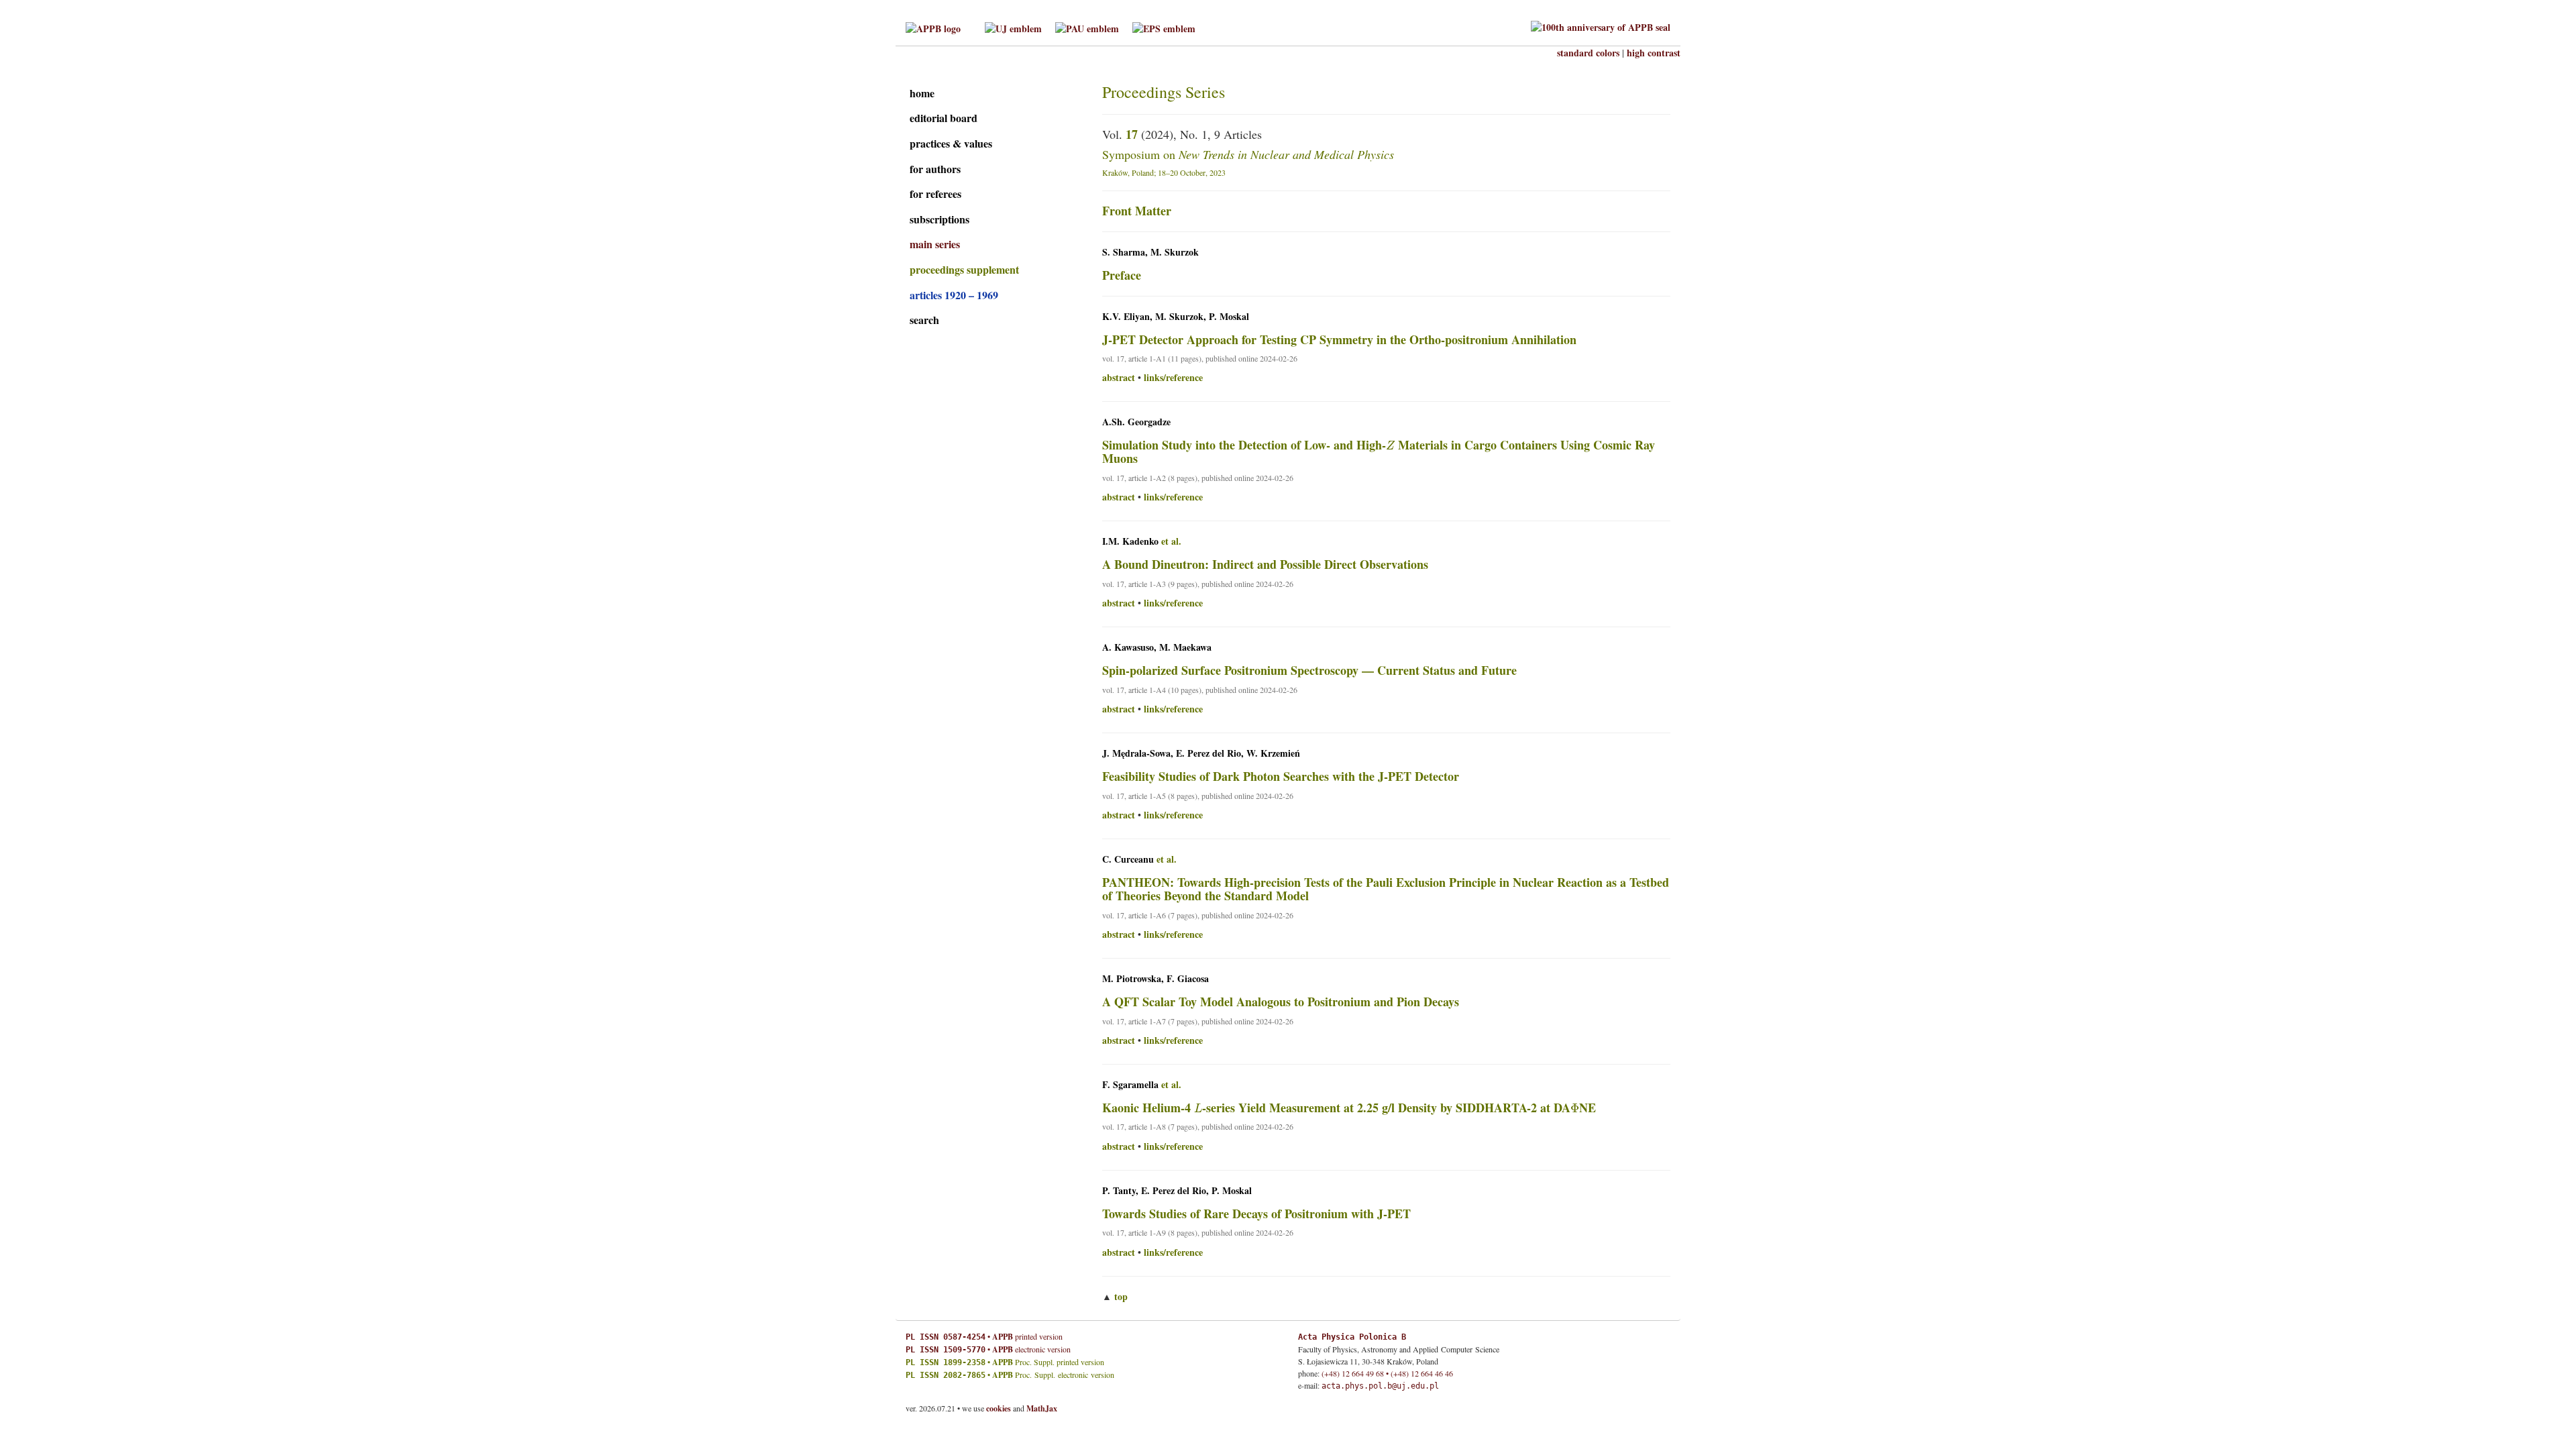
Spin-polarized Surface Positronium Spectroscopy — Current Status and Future (1309, 670)
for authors (935, 169)
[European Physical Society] (1164, 27)
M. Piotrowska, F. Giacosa (1156, 979)
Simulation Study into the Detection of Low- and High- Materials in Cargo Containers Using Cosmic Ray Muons (1379, 451)
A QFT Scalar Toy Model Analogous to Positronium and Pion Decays (1281, 1002)
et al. (1171, 541)
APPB (1003, 1337)
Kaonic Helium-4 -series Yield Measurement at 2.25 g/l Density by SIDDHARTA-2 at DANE (1349, 1108)
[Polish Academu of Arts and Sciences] (1087, 27)
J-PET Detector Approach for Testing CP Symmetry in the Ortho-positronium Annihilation (1339, 339)
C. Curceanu (1128, 859)
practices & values (951, 143)
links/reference (1173, 378)
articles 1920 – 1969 (954, 295)
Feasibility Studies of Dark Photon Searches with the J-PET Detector (1281, 776)
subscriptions (940, 219)
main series (935, 244)
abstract (1119, 378)
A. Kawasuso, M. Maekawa (1157, 647)
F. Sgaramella (1130, 1085)
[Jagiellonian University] (1013, 27)
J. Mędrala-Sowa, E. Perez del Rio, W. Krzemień (1201, 753)
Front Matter (1137, 211)
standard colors (1588, 53)
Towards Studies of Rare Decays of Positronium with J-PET (1256, 1214)
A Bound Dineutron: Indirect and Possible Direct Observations (1265, 564)
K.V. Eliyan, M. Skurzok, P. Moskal (1176, 317)
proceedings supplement (964, 269)
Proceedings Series (1164, 92)
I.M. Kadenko (1130, 541)
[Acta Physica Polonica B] (933, 27)
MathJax (1042, 1408)
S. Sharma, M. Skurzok (1150, 252)
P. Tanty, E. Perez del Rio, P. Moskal (1177, 1191)
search (924, 320)
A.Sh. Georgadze (1136, 422)
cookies (999, 1408)
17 (1132, 134)
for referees (935, 194)
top (1121, 1296)
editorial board (944, 118)
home (922, 93)
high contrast (1654, 53)
